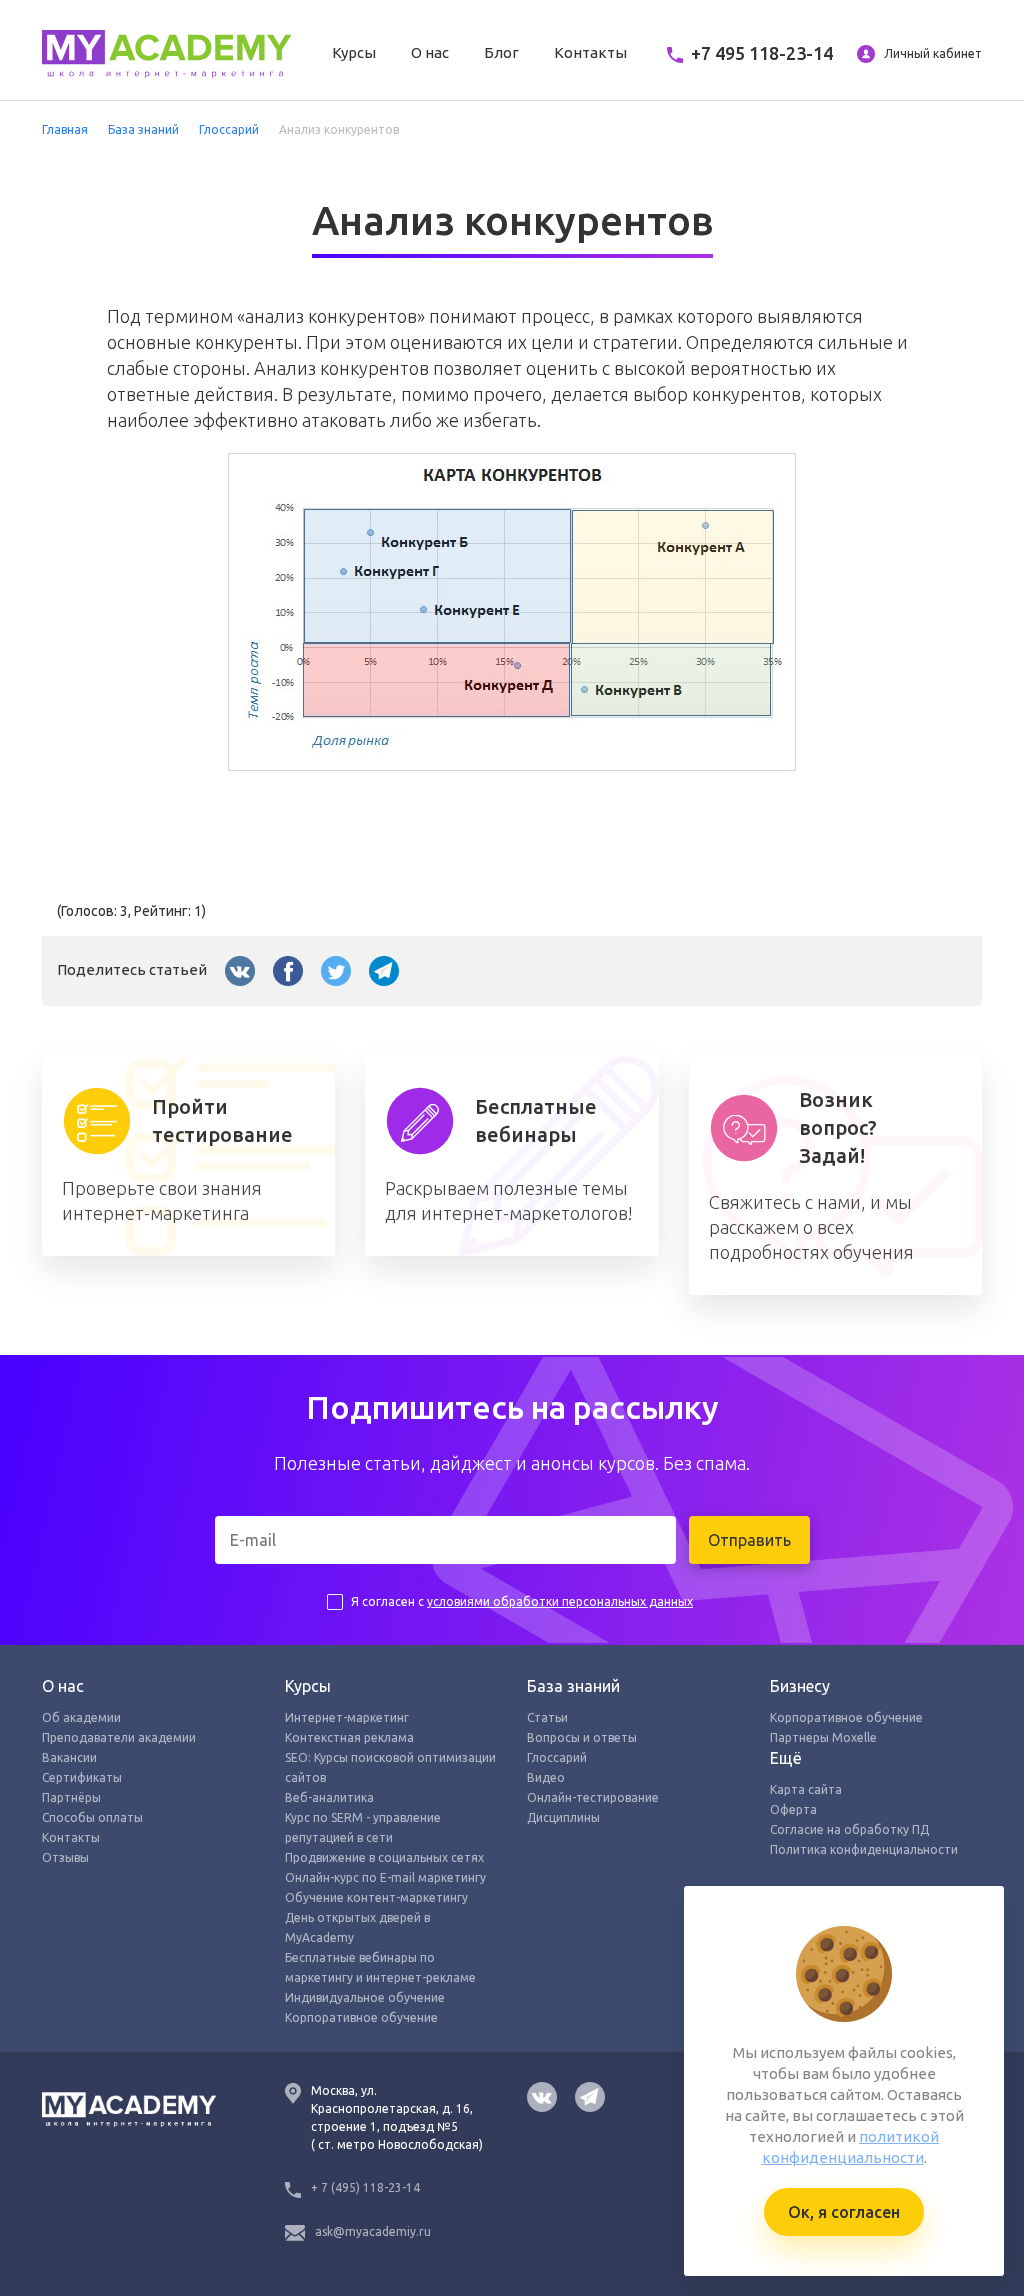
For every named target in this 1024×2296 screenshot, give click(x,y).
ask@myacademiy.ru (373, 2231)
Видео (546, 1777)
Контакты (590, 52)
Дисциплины (563, 1817)
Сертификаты (82, 1777)
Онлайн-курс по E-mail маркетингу (385, 1877)
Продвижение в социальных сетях (384, 1857)
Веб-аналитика (329, 1797)
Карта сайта (806, 1789)
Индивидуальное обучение (365, 1997)
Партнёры (71, 1797)
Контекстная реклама (349, 1737)
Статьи (547, 1717)
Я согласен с (522, 1601)
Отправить (749, 1540)
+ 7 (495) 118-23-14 (365, 2187)
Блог (501, 52)
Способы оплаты (92, 1817)
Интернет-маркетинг (347, 1717)
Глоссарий (557, 1757)
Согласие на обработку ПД (849, 1829)
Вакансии (69, 1757)
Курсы (354, 52)
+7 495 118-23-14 (762, 53)
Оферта (793, 1809)
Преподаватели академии (119, 1737)
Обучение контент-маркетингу (376, 1897)
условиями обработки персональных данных (560, 1601)
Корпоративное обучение (361, 2017)
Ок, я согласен (844, 2212)
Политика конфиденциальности (864, 1849)
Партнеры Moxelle (823, 1737)
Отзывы (65, 1857)
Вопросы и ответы (582, 1737)
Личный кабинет (931, 53)
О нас (430, 52)
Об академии (81, 1717)
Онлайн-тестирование (593, 1797)
